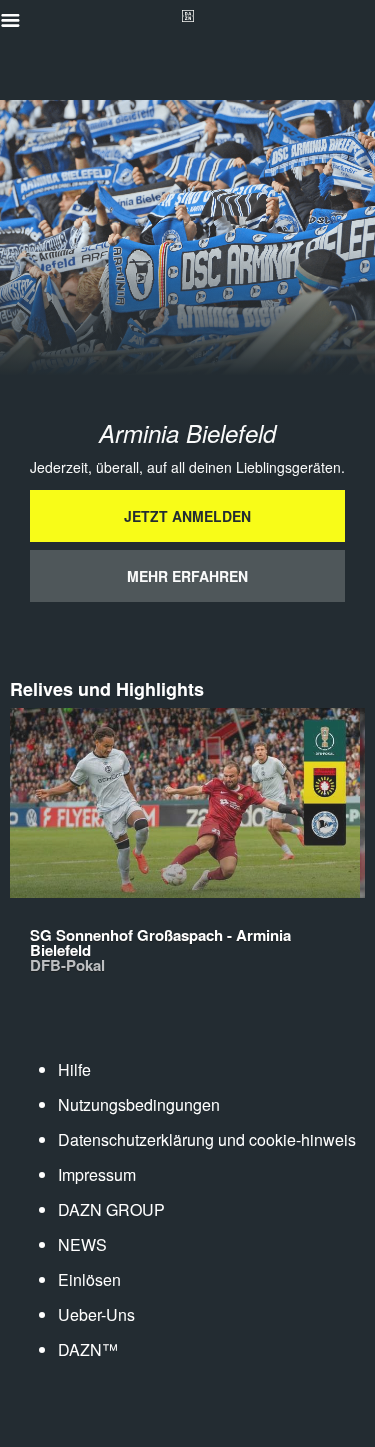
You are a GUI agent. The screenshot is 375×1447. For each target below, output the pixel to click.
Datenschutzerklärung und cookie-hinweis (207, 1139)
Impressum (97, 1174)
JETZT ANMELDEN (187, 516)
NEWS (82, 1244)
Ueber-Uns (96, 1314)
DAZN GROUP (111, 1209)
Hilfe (74, 1069)
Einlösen (89, 1279)
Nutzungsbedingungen (139, 1104)
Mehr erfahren (187, 576)
